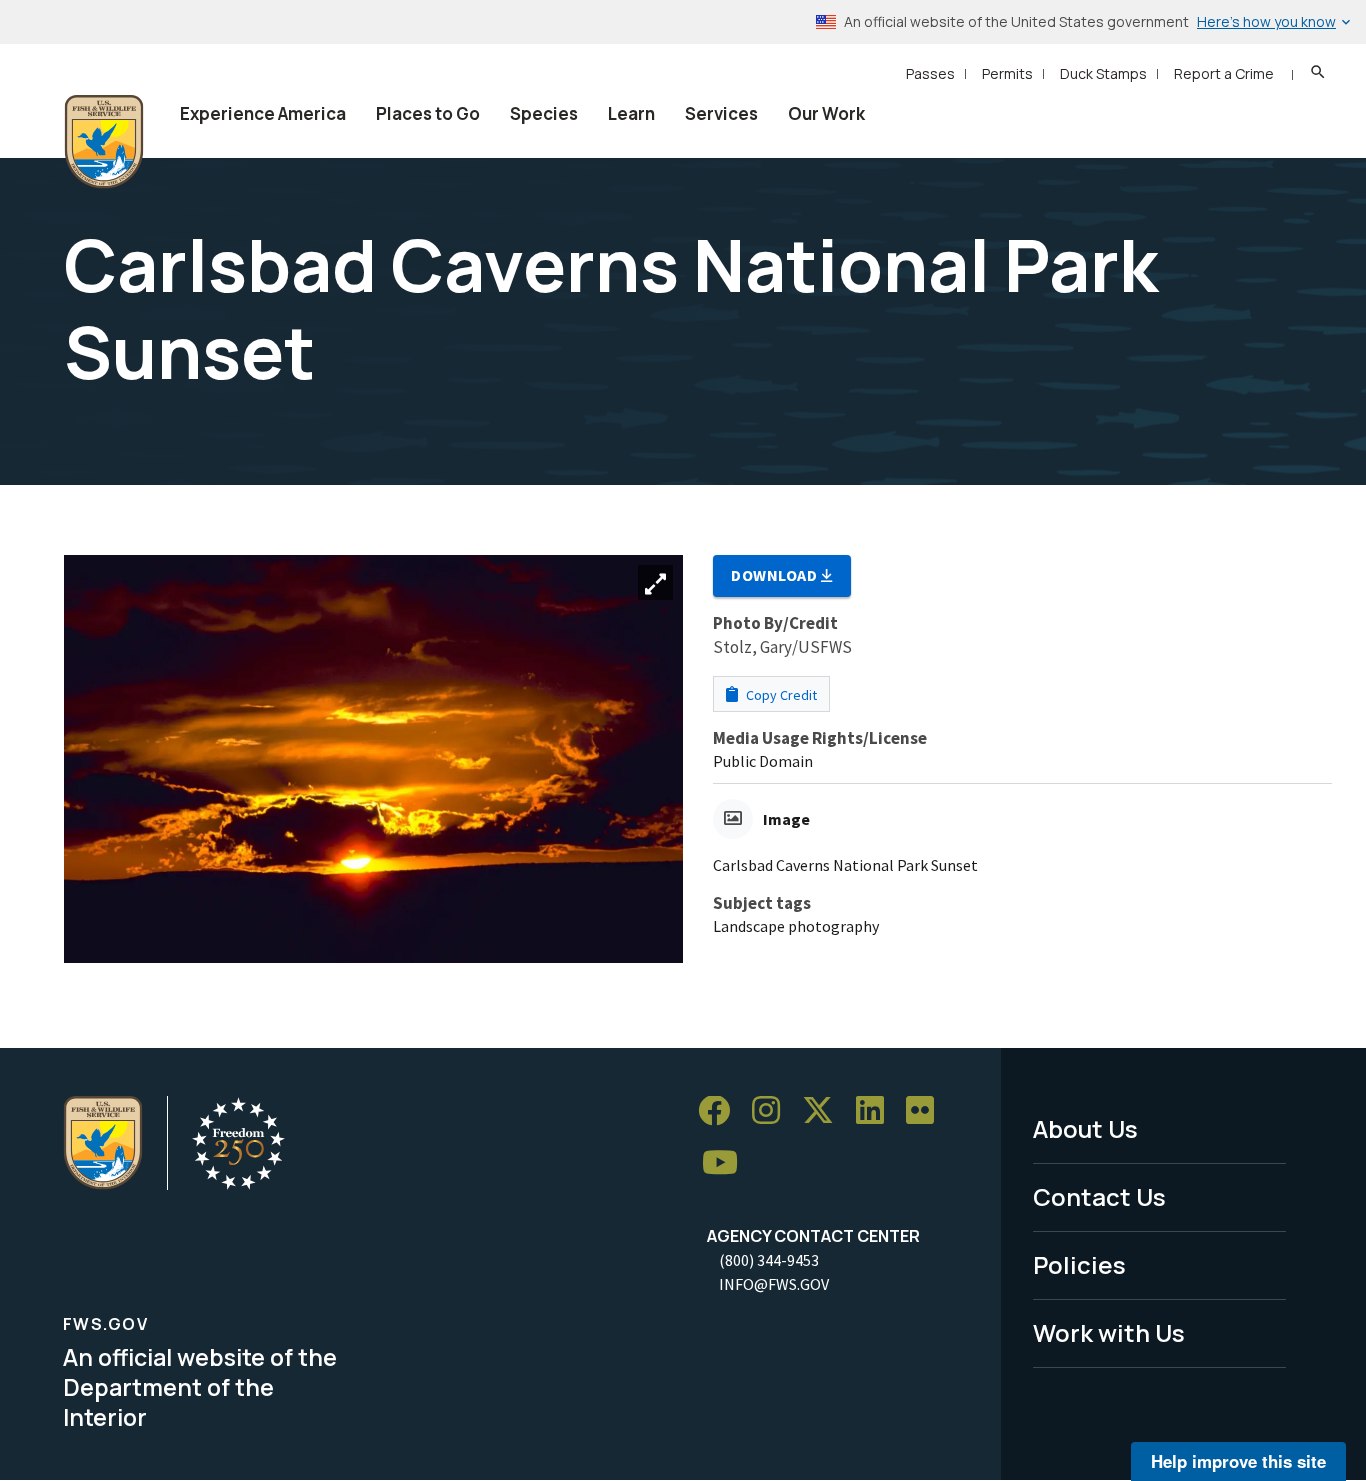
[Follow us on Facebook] (721, 1111)
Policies (1079, 1264)
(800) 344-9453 (769, 1260)
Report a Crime (1224, 73)
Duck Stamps (1103, 73)
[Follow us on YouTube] (727, 1163)
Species (544, 113)
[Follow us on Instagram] (773, 1111)
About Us (1085, 1128)
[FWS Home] (104, 142)
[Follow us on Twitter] (825, 1111)
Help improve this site (1238, 1461)
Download (776, 575)
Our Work (826, 113)
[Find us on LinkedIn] (877, 1111)
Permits (1007, 73)
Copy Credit (780, 695)
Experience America (263, 113)
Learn (631, 113)
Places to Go (428, 113)
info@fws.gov (774, 1284)
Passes (930, 73)
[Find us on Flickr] (927, 1111)
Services (721, 113)
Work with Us (1109, 1332)
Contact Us (1099, 1196)
